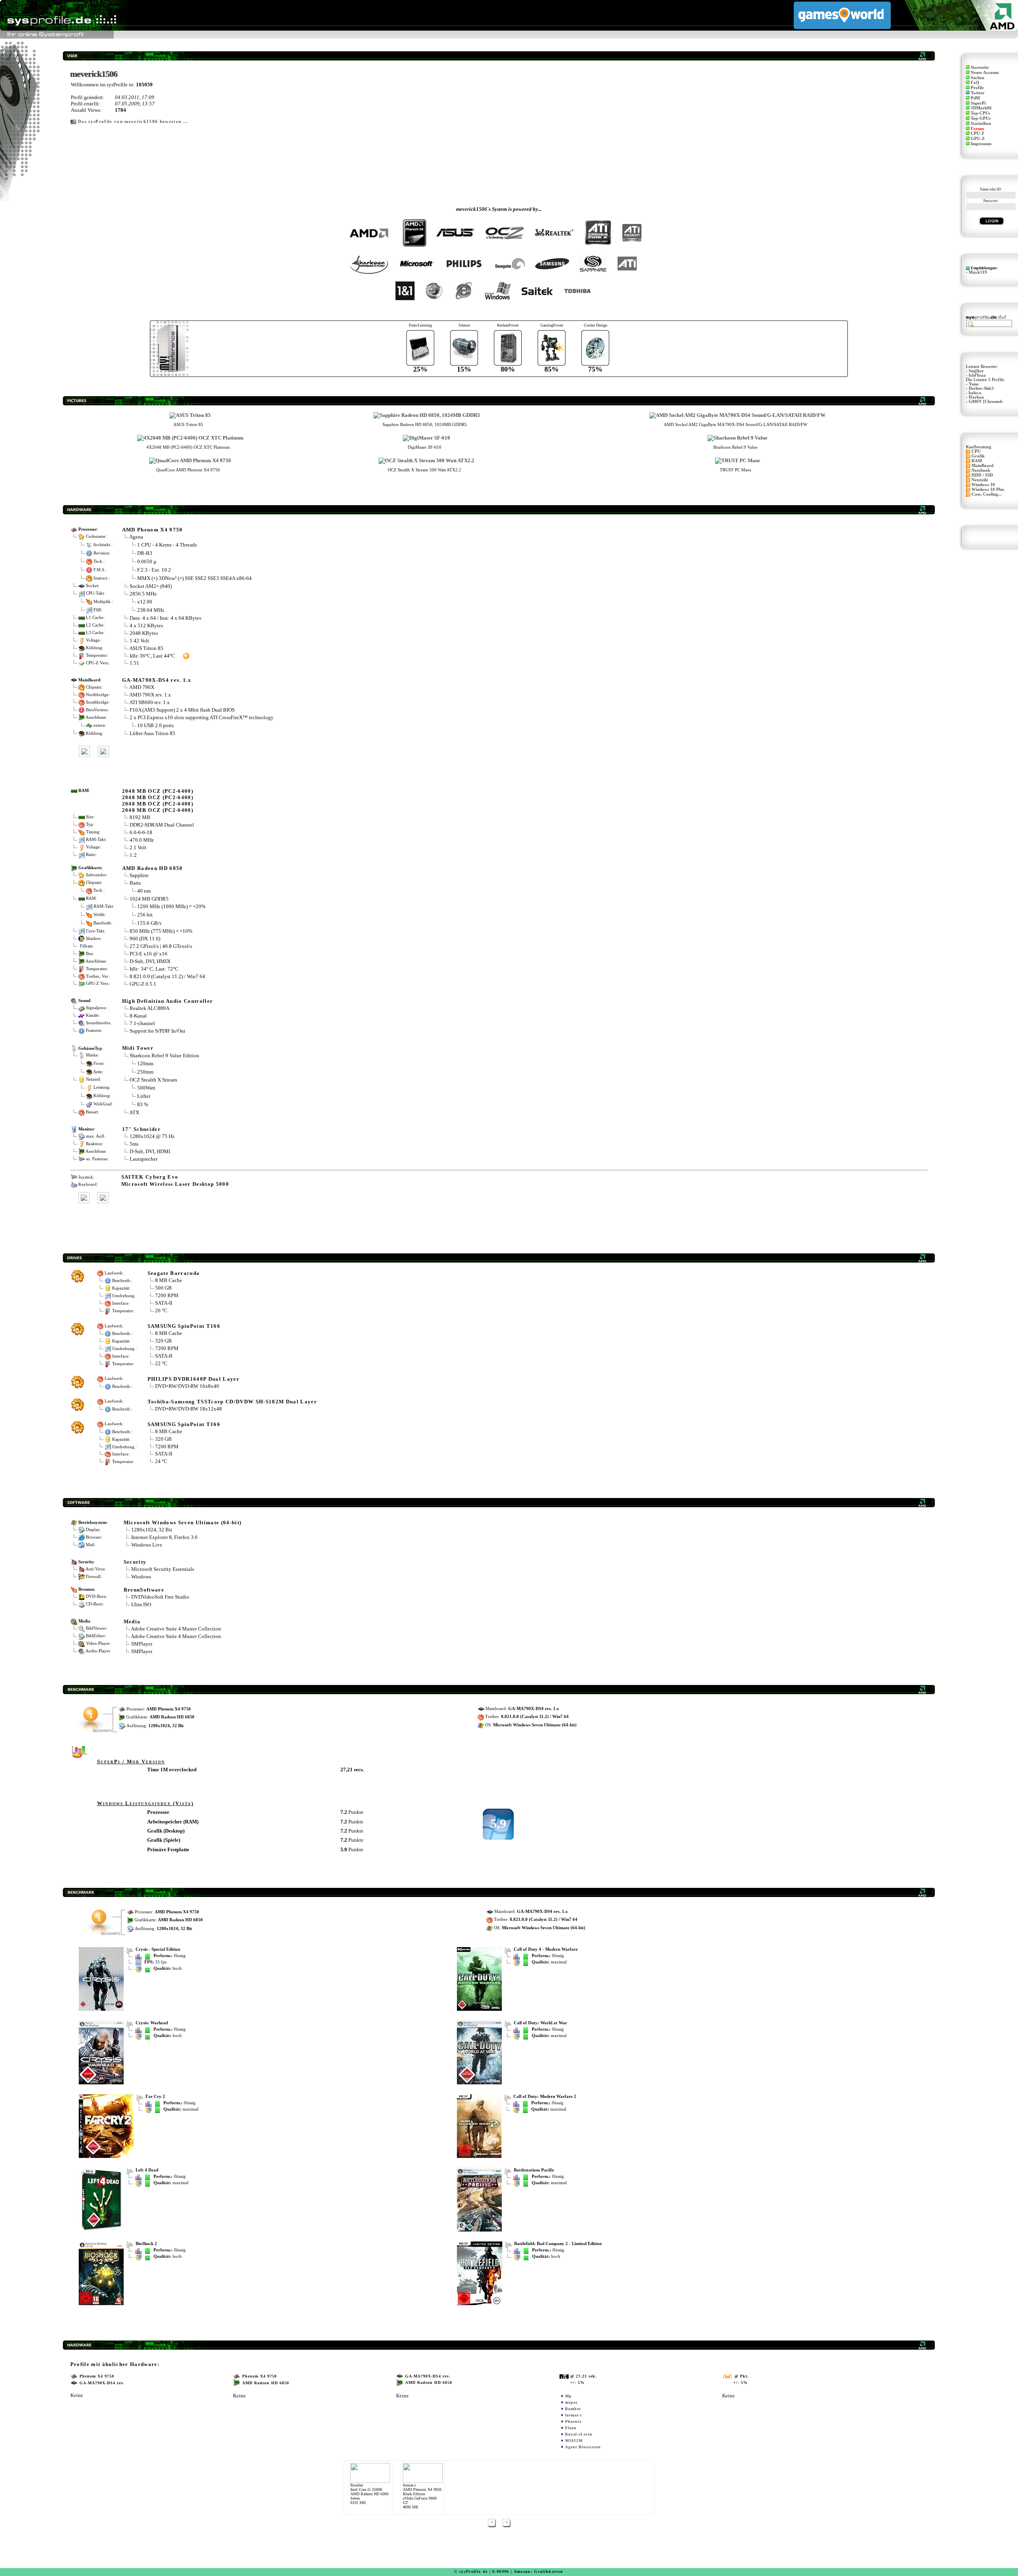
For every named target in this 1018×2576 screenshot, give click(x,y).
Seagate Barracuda (174, 1273)
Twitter (978, 93)
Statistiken (981, 124)
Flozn (571, 2428)
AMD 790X (142, 687)
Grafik (978, 456)
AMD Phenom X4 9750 (153, 530)
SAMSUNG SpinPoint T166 (184, 1326)
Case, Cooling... (987, 494)
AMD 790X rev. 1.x (150, 695)
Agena (136, 537)
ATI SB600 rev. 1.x (150, 702)
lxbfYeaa (977, 375)
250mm (145, 1071)
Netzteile (980, 480)
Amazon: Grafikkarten (539, 2571)
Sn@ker (976, 371)
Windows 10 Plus (988, 489)
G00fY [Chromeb (986, 402)
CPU (976, 451)
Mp (568, 2396)
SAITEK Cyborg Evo (150, 1177)
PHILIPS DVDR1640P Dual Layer (193, 1379)
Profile (977, 88)
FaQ (975, 83)
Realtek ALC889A (150, 1008)
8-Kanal (138, 1016)
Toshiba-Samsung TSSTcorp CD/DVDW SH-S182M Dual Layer (232, 1402)
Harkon (976, 397)
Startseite (980, 67)
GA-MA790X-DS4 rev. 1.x (157, 680)
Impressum (981, 144)
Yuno (974, 384)
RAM (977, 461)
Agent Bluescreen (583, 2447)
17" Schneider (141, 1129)
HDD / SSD (982, 475)
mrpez (571, 2402)
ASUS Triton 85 (146, 648)
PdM (975, 98)
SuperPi (978, 103)
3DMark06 (981, 108)
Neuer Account (985, 73)
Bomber (573, 2409)
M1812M (574, 2441)
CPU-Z (977, 133)
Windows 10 (983, 485)
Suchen (977, 78)
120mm (145, 1063)
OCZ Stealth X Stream (153, 1080)
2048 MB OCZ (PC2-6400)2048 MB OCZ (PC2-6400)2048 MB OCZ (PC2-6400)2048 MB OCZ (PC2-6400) (158, 801)
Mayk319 (978, 272)
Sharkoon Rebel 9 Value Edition (164, 1055)
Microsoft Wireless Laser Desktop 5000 (175, 1184)
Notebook (981, 470)
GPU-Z (978, 139)
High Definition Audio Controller (168, 1001)
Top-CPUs (980, 113)
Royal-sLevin (579, 2434)
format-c (574, 2415)
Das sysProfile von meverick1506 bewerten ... (133, 122)
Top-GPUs (981, 118)
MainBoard (982, 466)
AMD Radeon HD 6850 (153, 868)
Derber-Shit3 (981, 388)
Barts (135, 883)
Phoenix (573, 2421)
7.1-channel (142, 1023)
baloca (975, 393)
